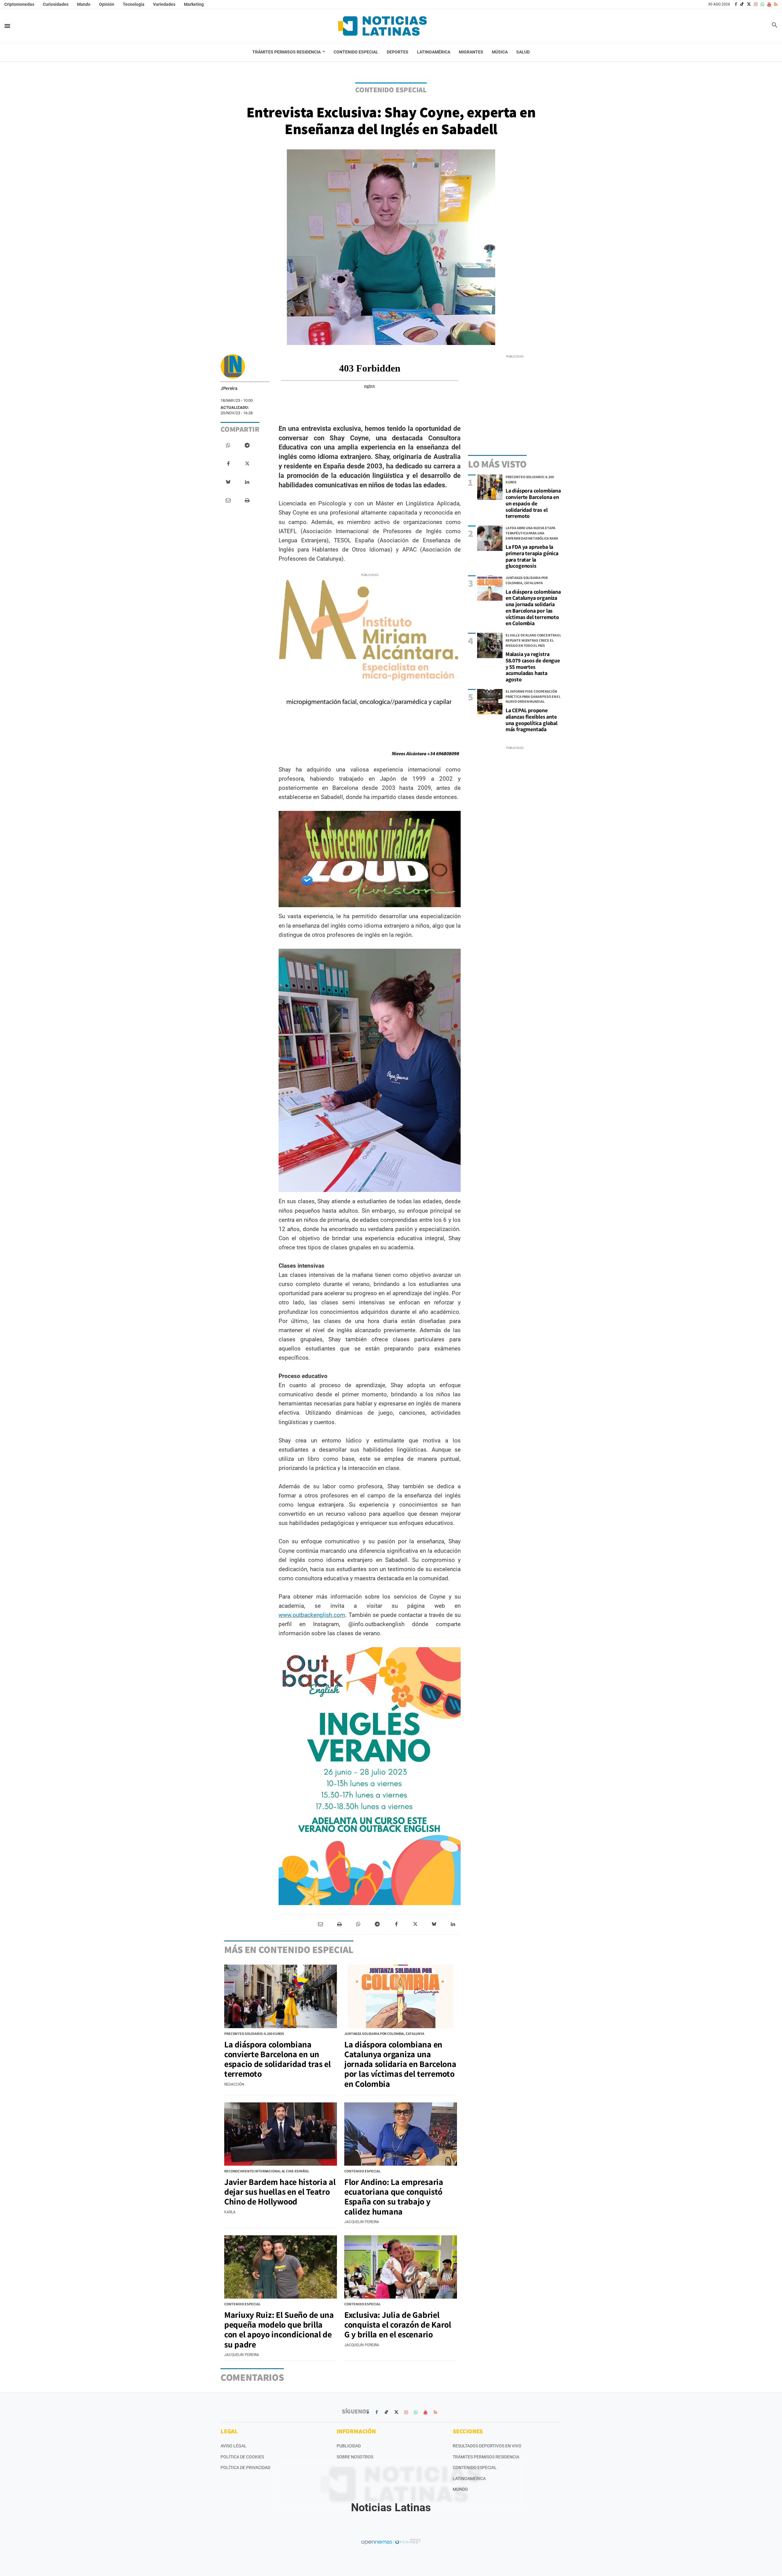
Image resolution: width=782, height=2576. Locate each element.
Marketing (194, 4)
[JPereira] (233, 366)
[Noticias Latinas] (382, 26)
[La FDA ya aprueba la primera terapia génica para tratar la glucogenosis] (490, 538)
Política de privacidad (245, 2468)
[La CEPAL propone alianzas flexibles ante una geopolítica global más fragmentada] (490, 702)
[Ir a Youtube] (769, 4)
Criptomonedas (19, 4)
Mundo (84, 4)
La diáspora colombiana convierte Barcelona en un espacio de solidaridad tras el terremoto (533, 503)
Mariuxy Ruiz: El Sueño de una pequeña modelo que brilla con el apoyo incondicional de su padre (279, 2329)
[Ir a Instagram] (756, 4)
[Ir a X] (749, 4)
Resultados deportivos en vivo (487, 2446)
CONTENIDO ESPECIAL (391, 90)
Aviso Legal (234, 2446)
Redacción (234, 2084)
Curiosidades (56, 4)
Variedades (164, 4)
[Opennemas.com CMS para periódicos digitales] (391, 2541)
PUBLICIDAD (349, 2446)
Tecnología (134, 4)
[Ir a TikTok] (742, 4)
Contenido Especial (475, 2468)
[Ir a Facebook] (736, 4)
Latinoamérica (469, 2479)
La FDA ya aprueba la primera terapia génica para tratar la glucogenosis (532, 556)
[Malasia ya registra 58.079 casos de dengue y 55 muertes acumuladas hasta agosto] (490, 645)
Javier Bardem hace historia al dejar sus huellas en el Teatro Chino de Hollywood (280, 2191)
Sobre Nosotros (355, 2457)
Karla (230, 2212)
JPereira (229, 388)
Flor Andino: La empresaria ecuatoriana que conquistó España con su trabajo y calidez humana (394, 2197)
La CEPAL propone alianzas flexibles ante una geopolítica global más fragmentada (532, 720)
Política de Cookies (242, 2457)
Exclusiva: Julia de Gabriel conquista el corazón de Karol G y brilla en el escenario (398, 2324)
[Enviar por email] (228, 500)
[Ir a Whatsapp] (762, 4)
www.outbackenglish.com (312, 1615)
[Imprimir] (247, 500)
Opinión (107, 4)
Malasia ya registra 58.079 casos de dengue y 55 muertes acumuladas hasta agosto (533, 667)
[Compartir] (228, 445)
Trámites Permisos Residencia (486, 2457)
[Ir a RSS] (776, 4)
